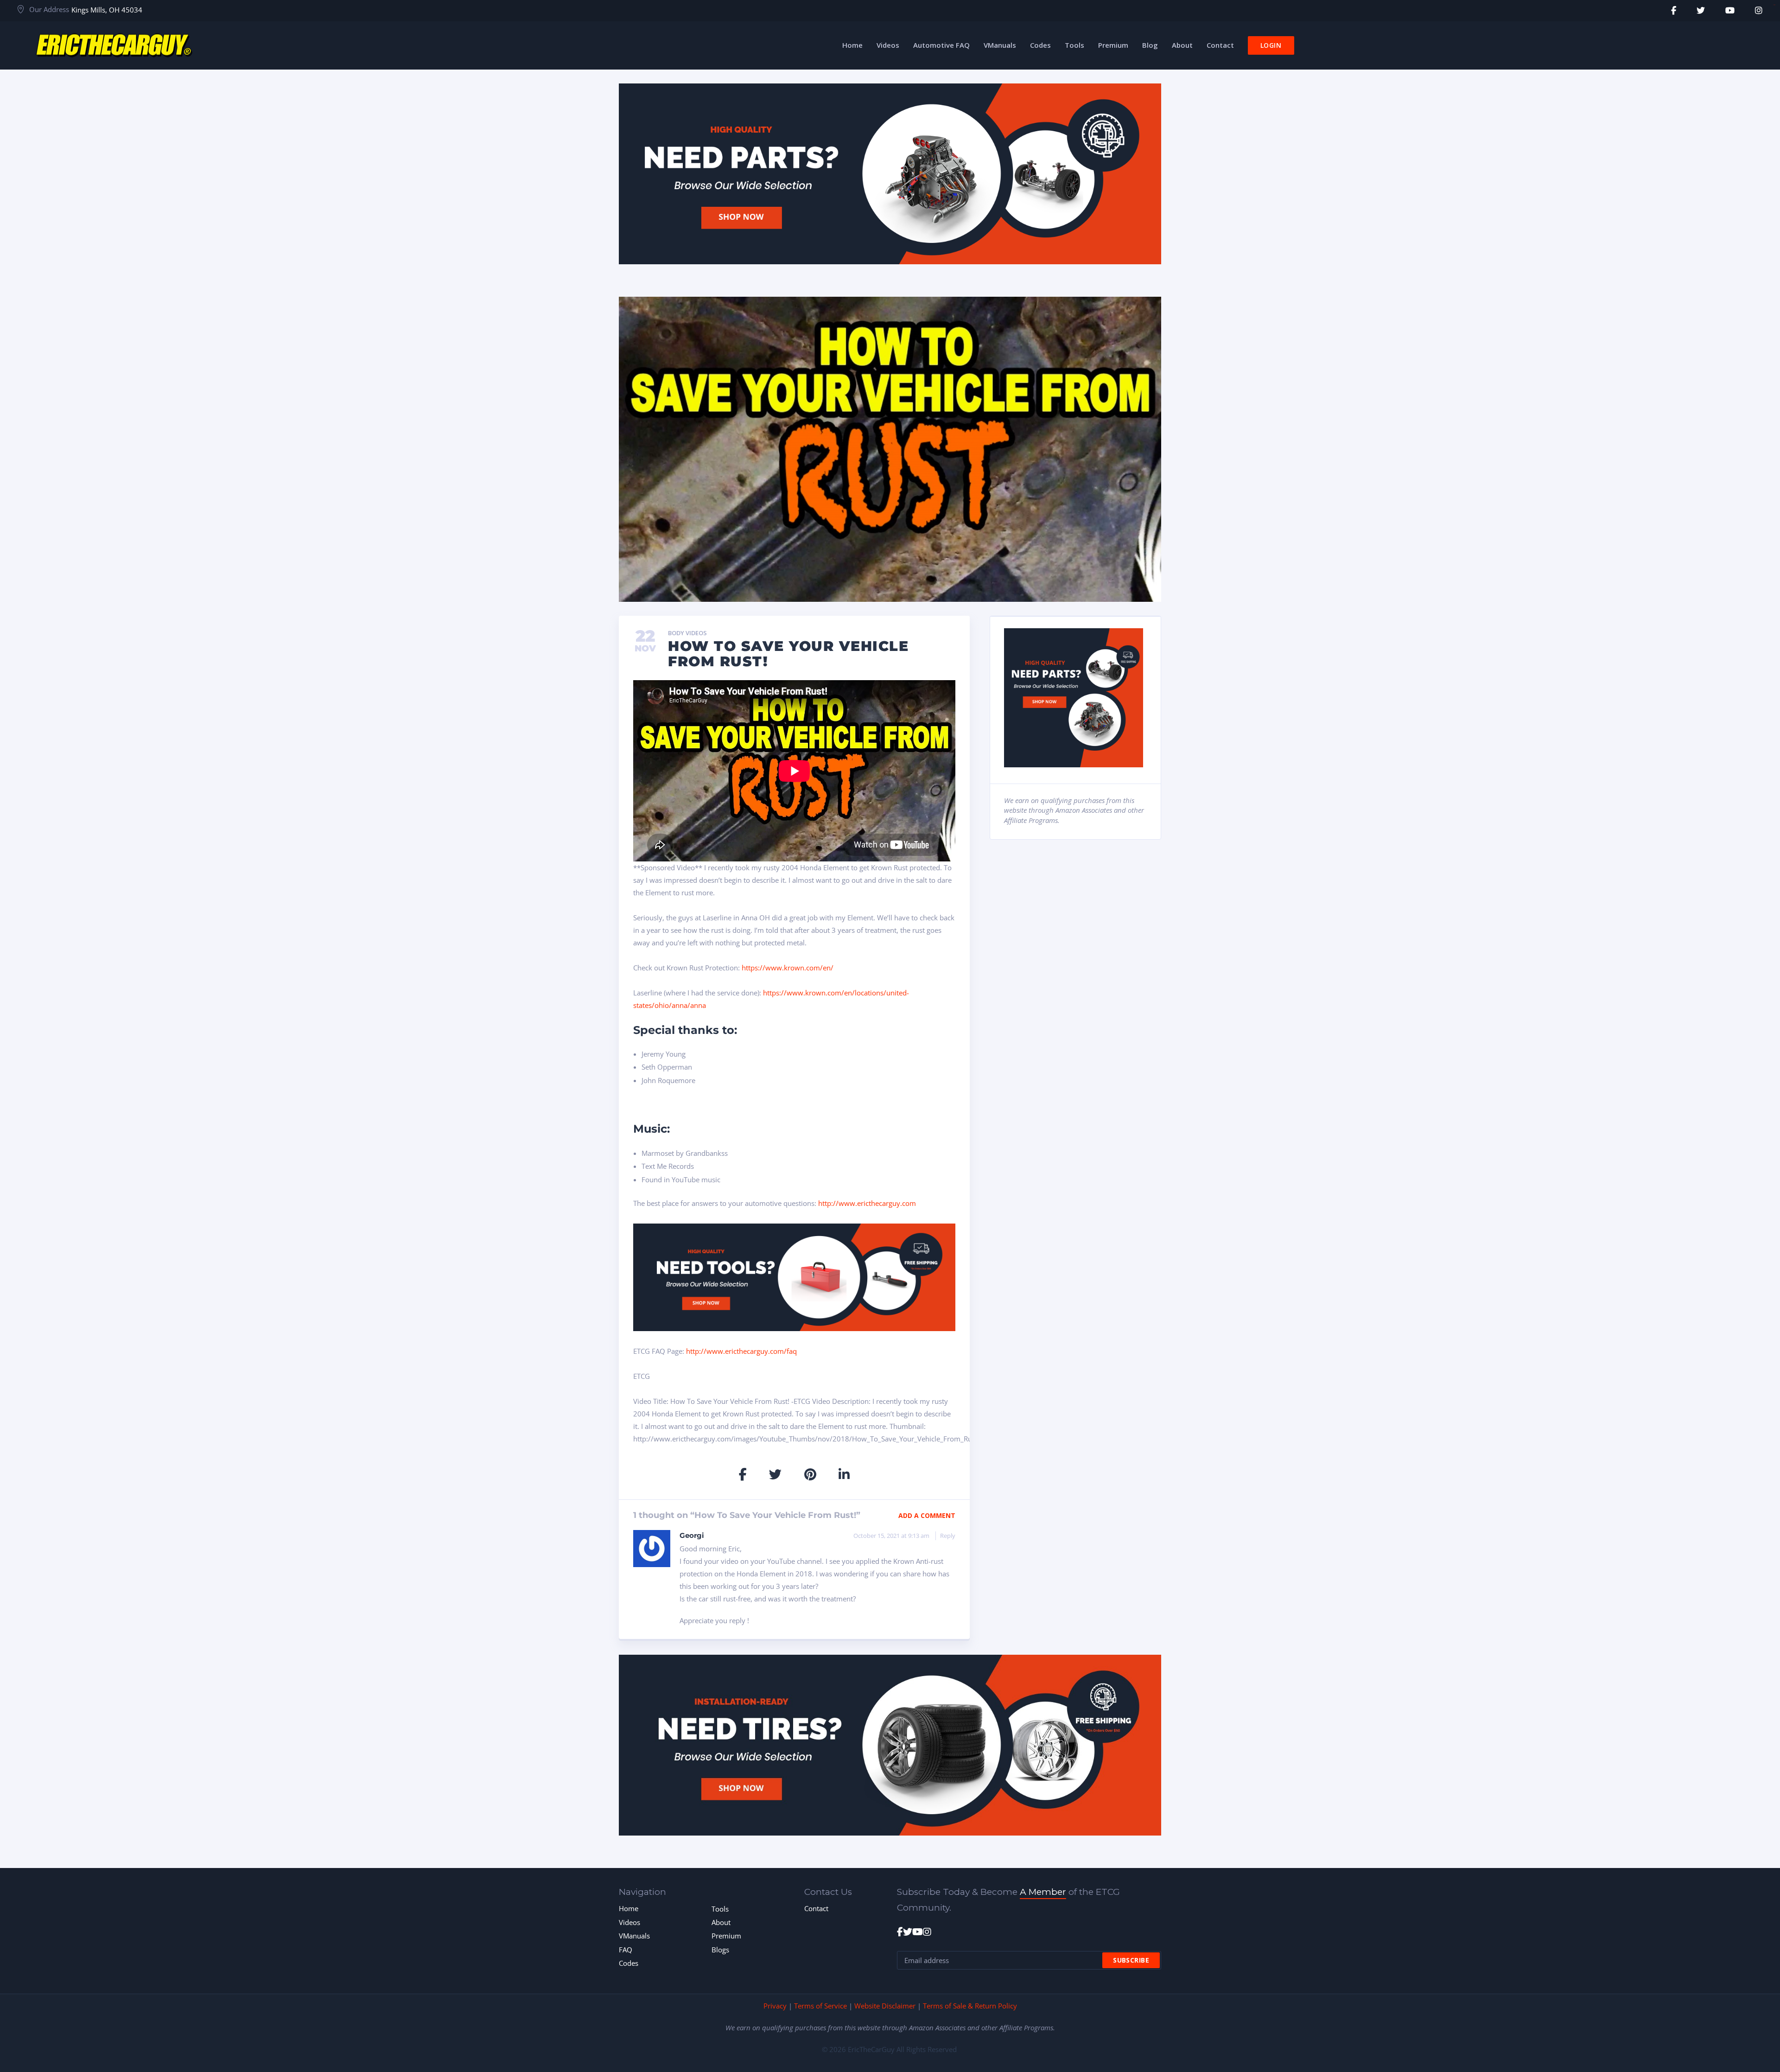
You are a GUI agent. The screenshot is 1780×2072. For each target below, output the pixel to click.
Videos (629, 1922)
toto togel (1774, 5)
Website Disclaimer (885, 2006)
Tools (720, 1909)
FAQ (626, 1950)
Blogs (720, 1950)
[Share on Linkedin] (844, 1474)
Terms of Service (820, 2006)
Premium (726, 1936)
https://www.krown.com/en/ (788, 968)
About (721, 1922)
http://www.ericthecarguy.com (867, 1203)
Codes (629, 1963)
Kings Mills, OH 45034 (107, 10)
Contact (816, 1908)
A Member (1043, 1892)
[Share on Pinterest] (810, 1474)
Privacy (775, 2006)
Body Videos (687, 633)
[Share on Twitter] (775, 1474)
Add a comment (927, 1515)
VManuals (634, 1936)
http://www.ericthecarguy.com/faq (741, 1351)
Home (629, 1908)
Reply (948, 1536)
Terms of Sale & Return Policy (970, 2006)
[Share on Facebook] (743, 1474)
